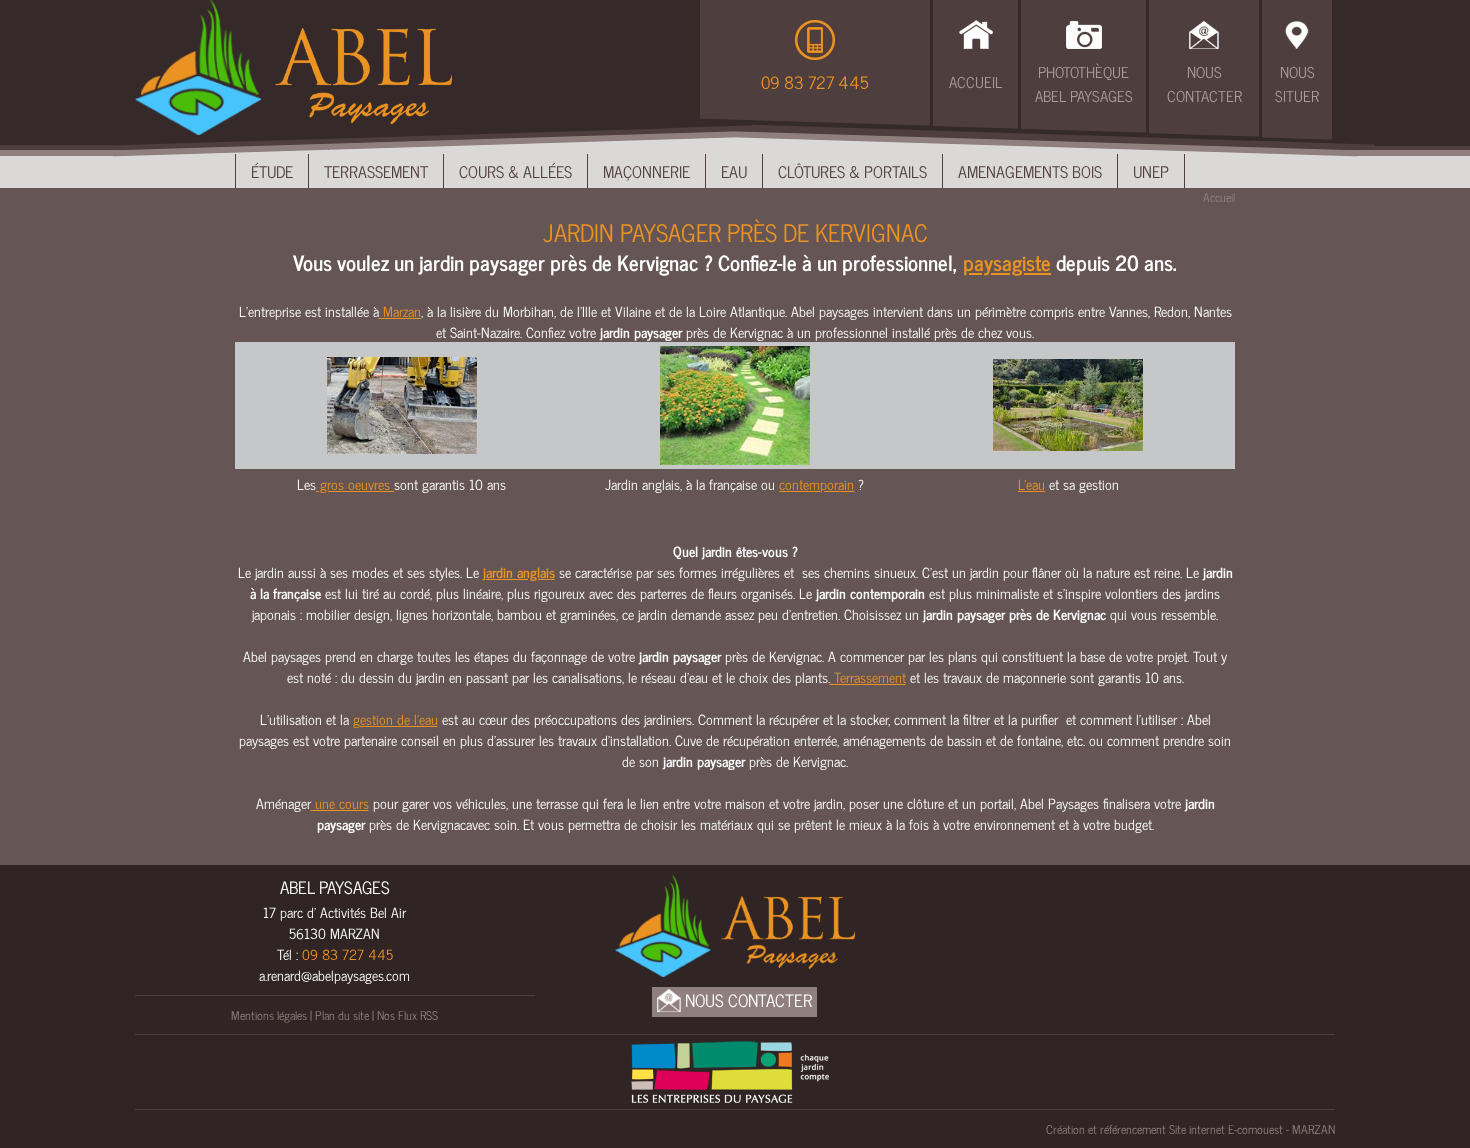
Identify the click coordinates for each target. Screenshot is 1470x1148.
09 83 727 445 (815, 82)
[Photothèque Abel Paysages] (1084, 32)
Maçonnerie (646, 171)
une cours (340, 802)
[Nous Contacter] (1204, 32)
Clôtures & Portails (852, 171)
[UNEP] (730, 1069)
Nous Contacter (1204, 84)
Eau (734, 171)
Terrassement (376, 171)
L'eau (1031, 483)
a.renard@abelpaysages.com (334, 974)
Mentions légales (269, 1015)
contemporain (816, 483)
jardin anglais (519, 571)
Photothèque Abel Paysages (1084, 84)
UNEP (1151, 171)
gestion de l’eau (395, 718)
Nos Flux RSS (407, 1015)
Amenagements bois (1030, 171)
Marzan (400, 310)
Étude (272, 171)
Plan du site (342, 1015)
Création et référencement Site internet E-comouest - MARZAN (1190, 1129)
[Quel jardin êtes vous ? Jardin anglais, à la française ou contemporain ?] (735, 402)
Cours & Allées (515, 171)
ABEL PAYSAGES (335, 887)
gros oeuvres (355, 483)
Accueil (975, 81)
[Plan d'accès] (1297, 32)
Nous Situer (1297, 84)
